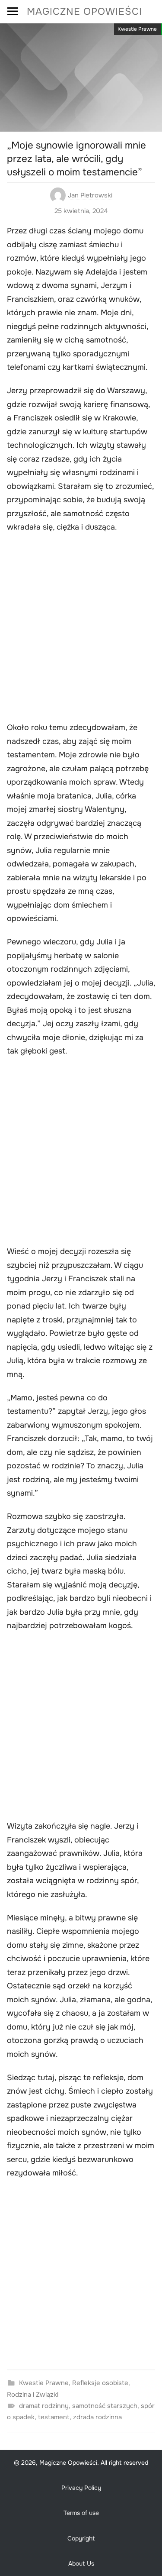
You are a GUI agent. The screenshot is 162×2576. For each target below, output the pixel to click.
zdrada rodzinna (97, 2417)
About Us (81, 2563)
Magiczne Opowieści (84, 11)
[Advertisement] (81, 629)
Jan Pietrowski (90, 195)
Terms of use (81, 2513)
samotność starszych (105, 2406)
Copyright (81, 2538)
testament (54, 2417)
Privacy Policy (81, 2488)
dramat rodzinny (44, 2406)
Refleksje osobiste (100, 2383)
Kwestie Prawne (137, 29)
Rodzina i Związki (33, 2395)
